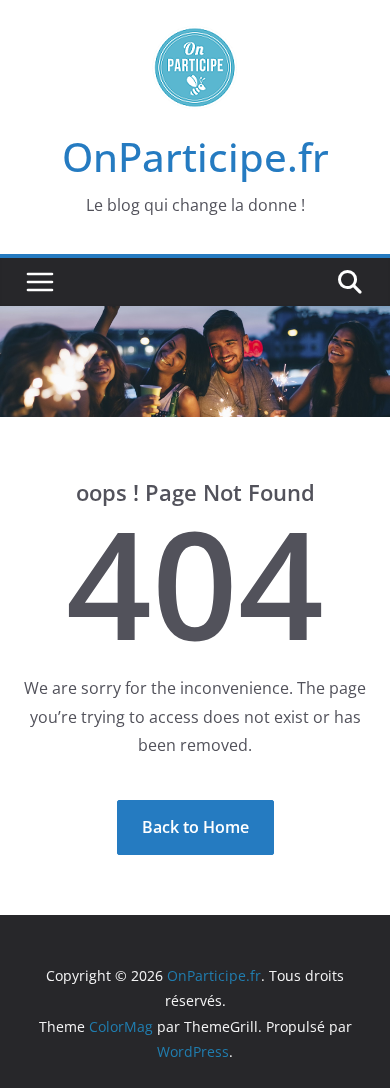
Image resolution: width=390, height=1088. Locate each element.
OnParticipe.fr (195, 156)
